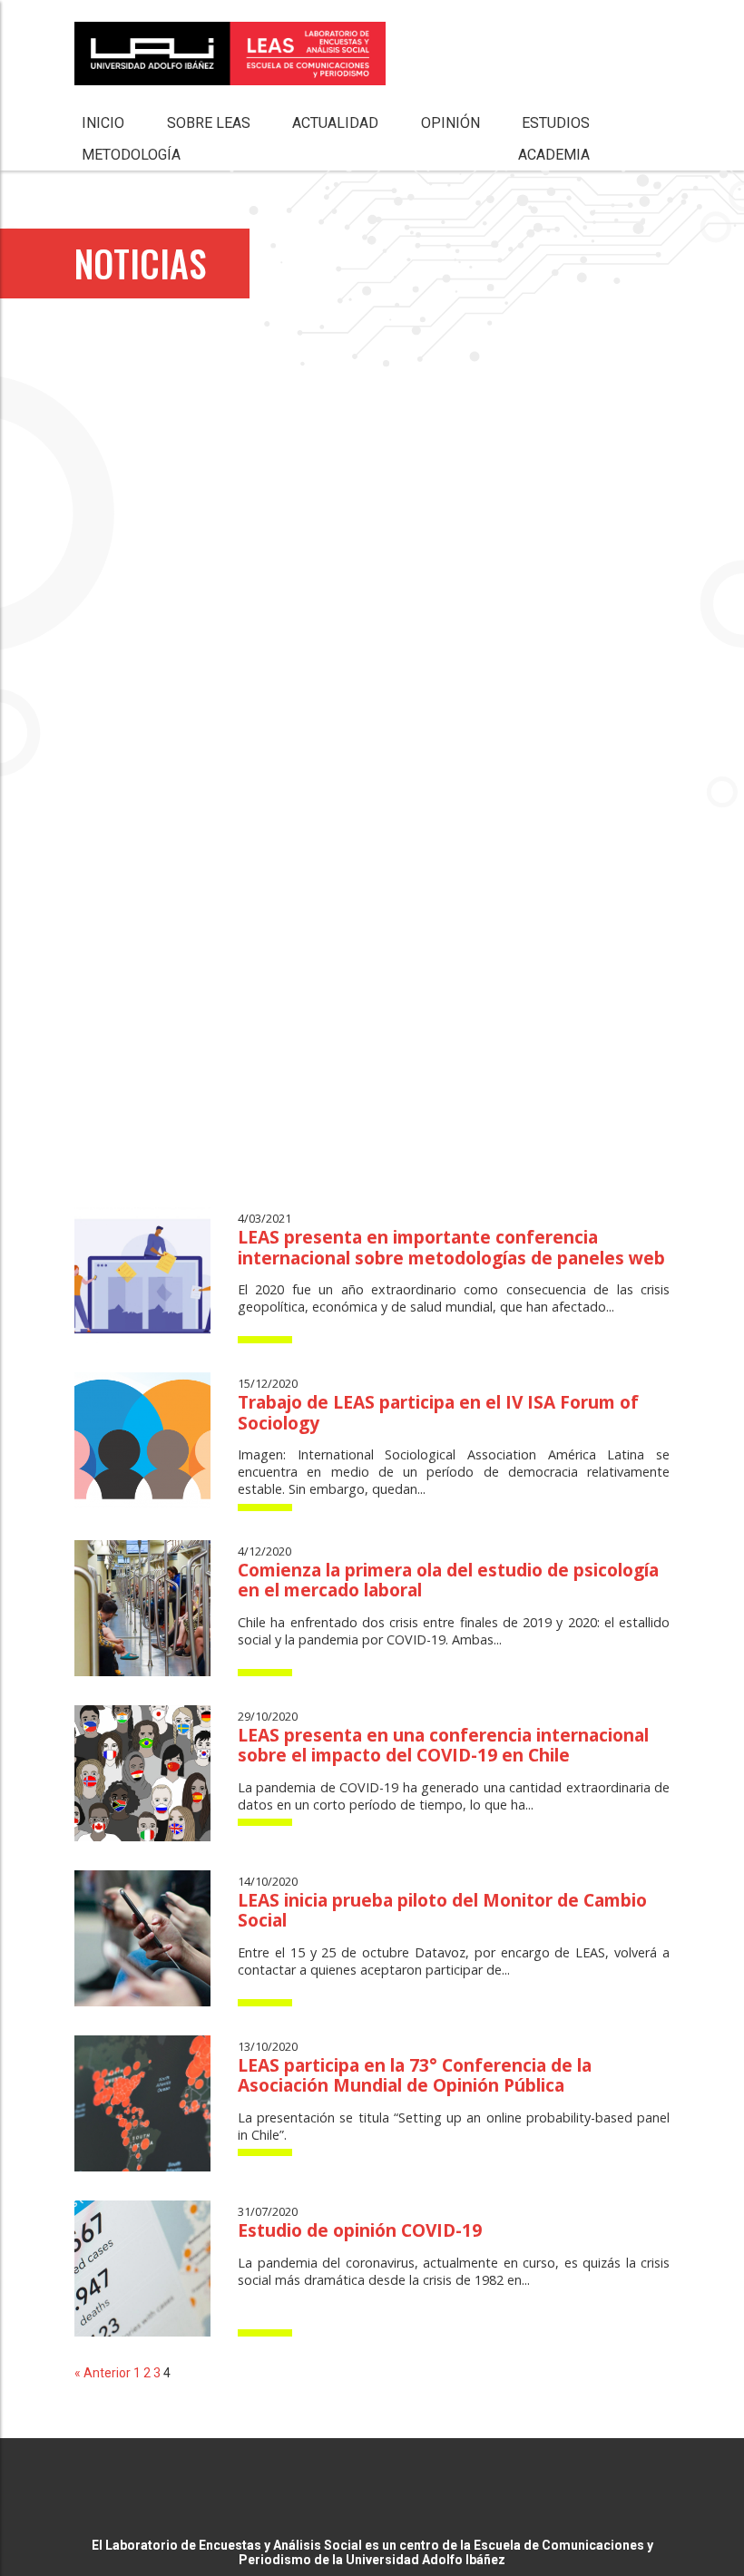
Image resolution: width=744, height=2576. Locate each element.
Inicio (103, 123)
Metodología (131, 155)
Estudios (556, 123)
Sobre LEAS (209, 123)
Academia (554, 155)
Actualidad (335, 123)
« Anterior (103, 2373)
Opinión (450, 123)
